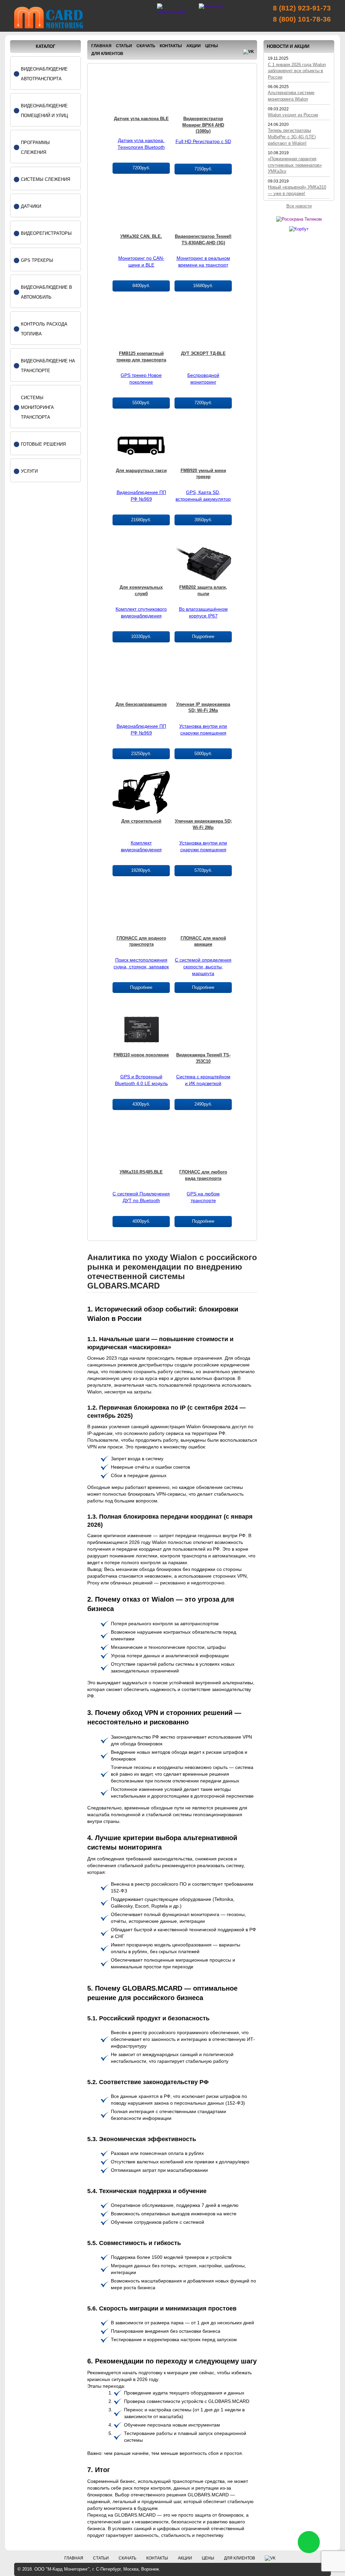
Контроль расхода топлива (44, 329)
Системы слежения (45, 179)
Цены (212, 46)
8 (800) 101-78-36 (302, 19)
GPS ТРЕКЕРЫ (37, 260)
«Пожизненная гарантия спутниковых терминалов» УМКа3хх (295, 165)
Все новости (299, 206)
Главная (101, 46)
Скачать (146, 46)
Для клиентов (107, 54)
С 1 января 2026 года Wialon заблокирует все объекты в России (297, 71)
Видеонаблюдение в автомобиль (46, 292)
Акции (194, 46)
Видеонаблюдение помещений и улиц (44, 111)
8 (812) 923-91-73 (302, 8)
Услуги (29, 471)
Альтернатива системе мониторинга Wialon (291, 96)
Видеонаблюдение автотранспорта (44, 74)
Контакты (171, 46)
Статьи (124, 46)
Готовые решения (43, 444)
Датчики (31, 206)
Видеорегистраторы (46, 233)
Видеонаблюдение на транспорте (48, 366)
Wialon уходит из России (293, 115)
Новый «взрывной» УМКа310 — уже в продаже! (297, 190)
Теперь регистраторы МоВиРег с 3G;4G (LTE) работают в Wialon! (292, 137)
